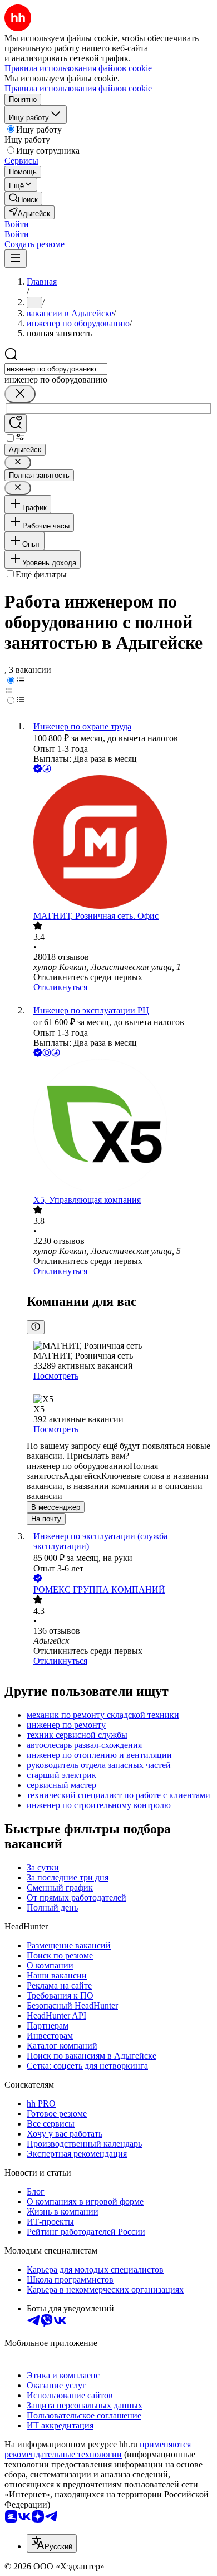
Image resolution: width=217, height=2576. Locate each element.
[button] (17, 224)
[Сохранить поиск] (16, 423)
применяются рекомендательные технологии (98, 2449)
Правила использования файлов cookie (78, 88)
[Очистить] (20, 394)
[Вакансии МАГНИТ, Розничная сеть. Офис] (120, 843)
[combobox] (56, 369)
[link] (23, 199)
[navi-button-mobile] (16, 259)
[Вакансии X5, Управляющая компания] (120, 1127)
